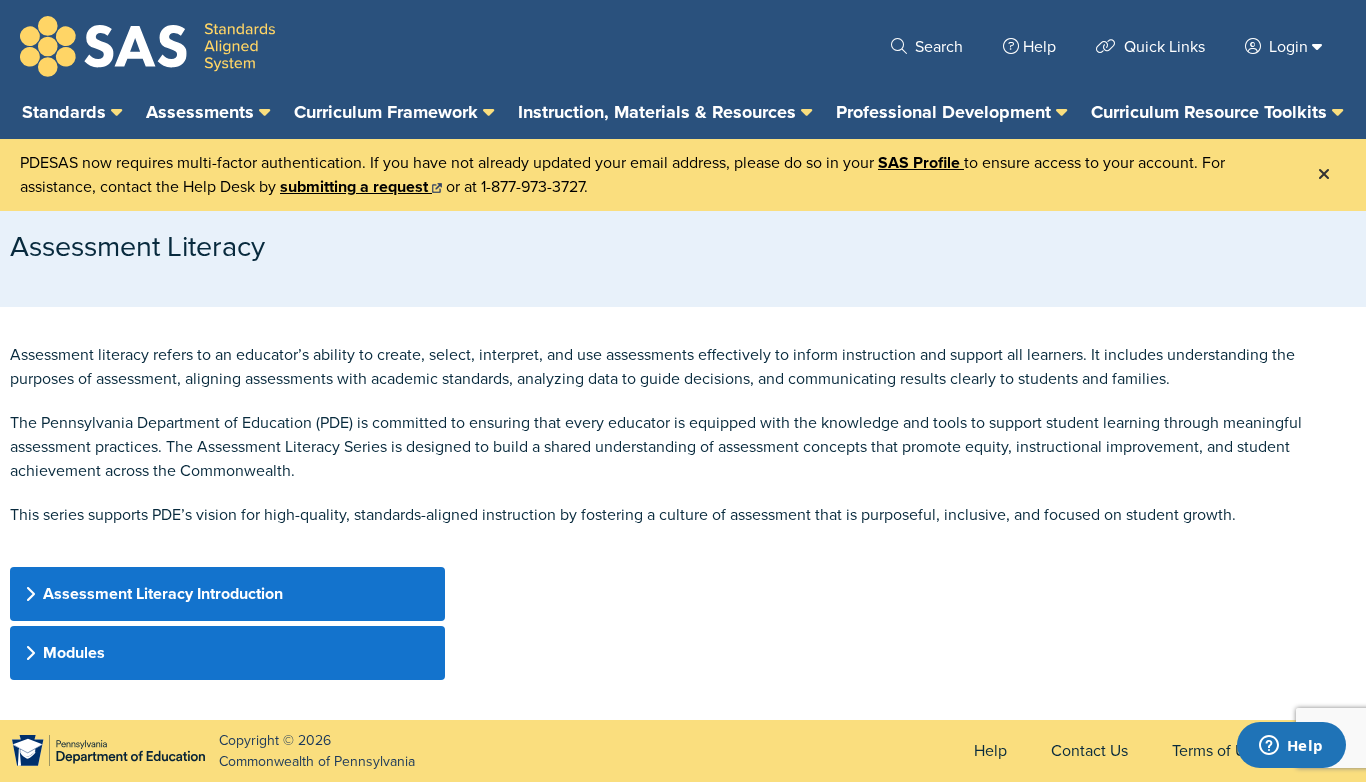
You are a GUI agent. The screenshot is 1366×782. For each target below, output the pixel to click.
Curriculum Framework (388, 112)
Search (937, 47)
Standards (66, 112)
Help (1039, 47)
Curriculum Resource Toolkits (1211, 112)
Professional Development (946, 112)
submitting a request (356, 187)
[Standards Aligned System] (147, 46)
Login (1288, 47)
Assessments (202, 112)
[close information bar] (1324, 175)
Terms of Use (1217, 751)
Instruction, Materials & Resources (659, 112)
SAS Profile (921, 163)
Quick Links (1162, 47)
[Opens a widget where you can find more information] (1291, 747)
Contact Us (1089, 751)
